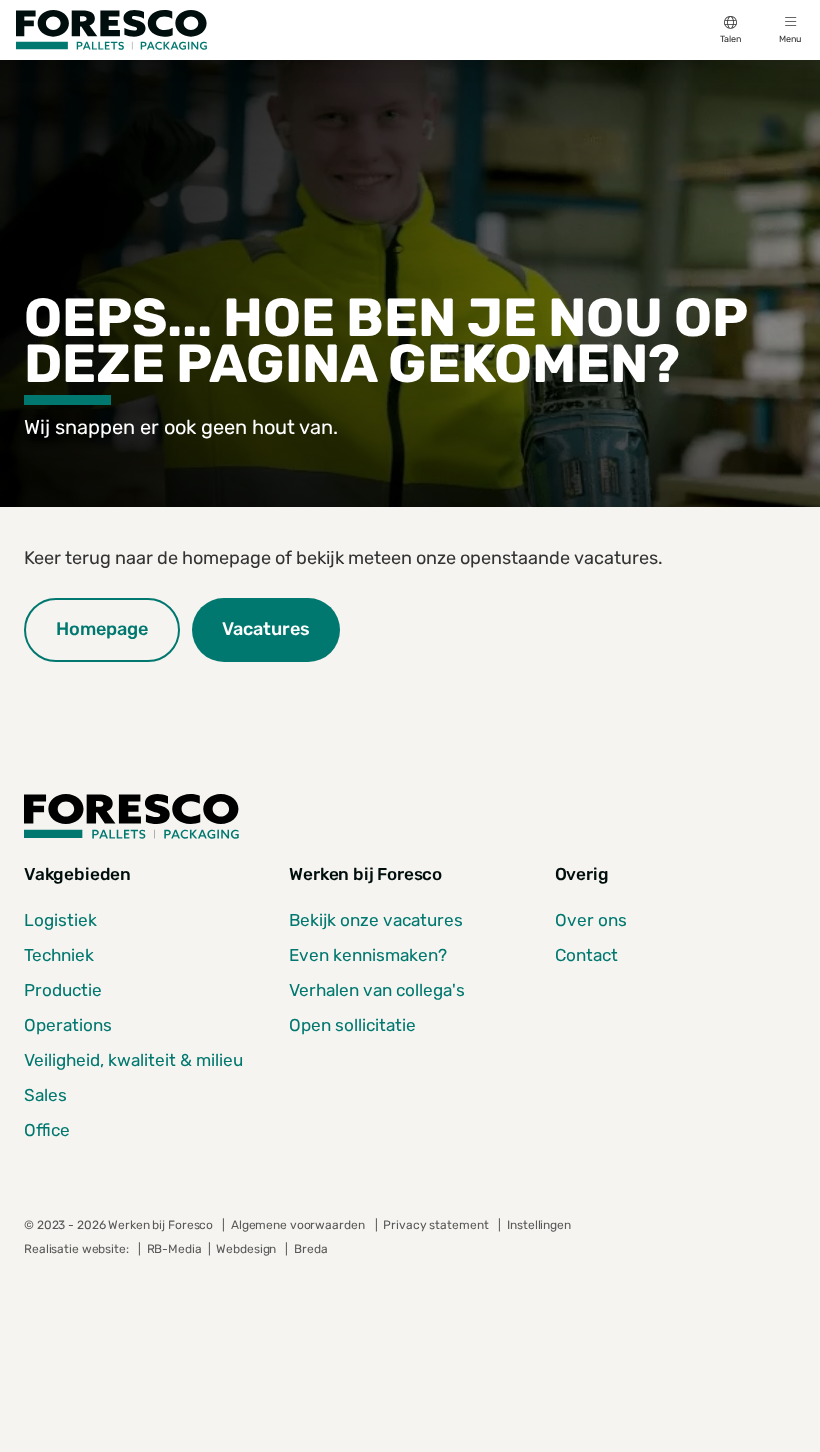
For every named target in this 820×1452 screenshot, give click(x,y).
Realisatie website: (78, 1249)
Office (47, 1130)
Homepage (102, 629)
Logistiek (60, 920)
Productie (63, 990)
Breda (310, 1249)
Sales (45, 1095)
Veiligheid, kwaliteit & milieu (133, 1060)
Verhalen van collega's (377, 990)
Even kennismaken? (368, 955)
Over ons (591, 920)
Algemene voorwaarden (298, 1225)
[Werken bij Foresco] (111, 30)
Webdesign (247, 1249)
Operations (68, 1025)
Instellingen (538, 1225)
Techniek (59, 955)
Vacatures (266, 629)
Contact (586, 955)
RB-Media (174, 1249)
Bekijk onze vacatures (376, 920)
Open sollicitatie (352, 1025)
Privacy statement (435, 1225)
